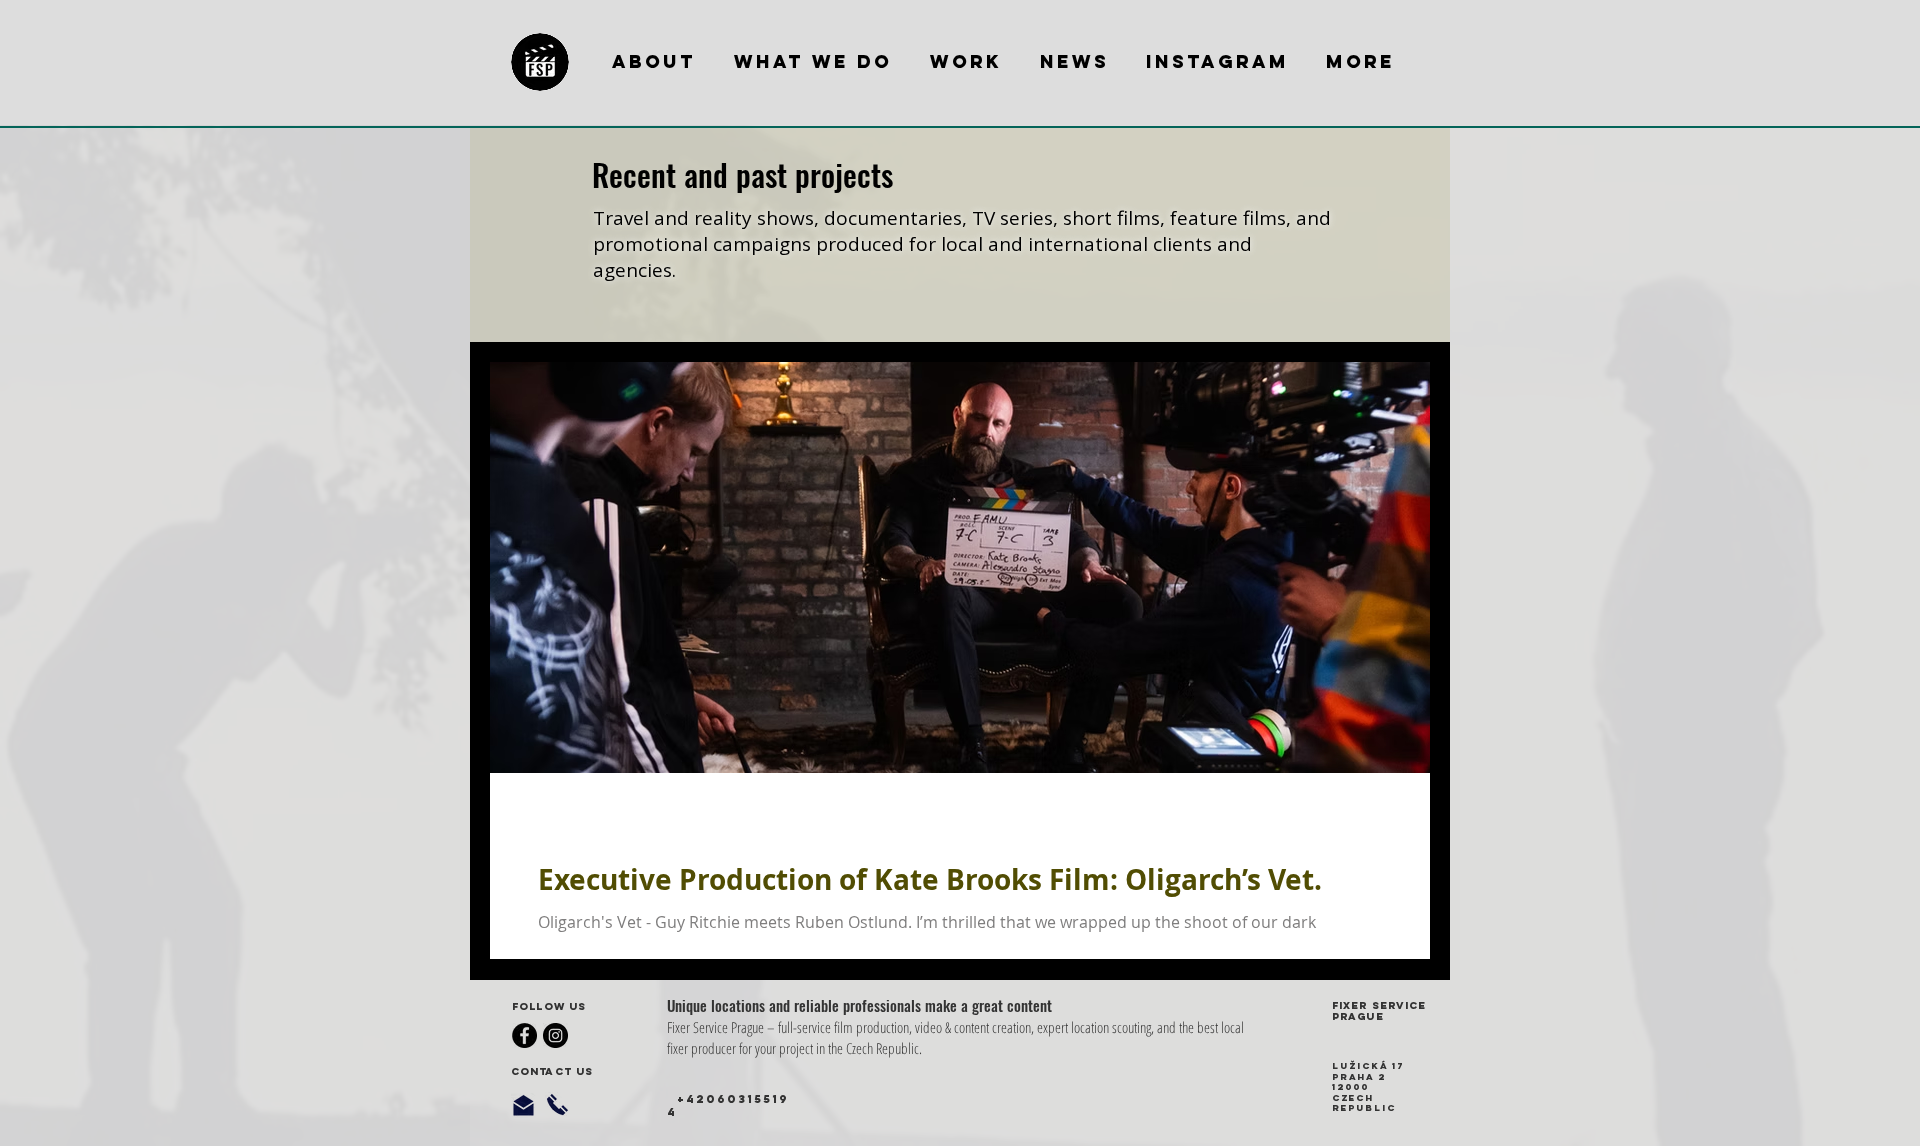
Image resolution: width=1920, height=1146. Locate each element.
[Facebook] (524, 1035)
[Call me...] (557, 1104)
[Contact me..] (523, 1105)
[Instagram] (555, 1035)
